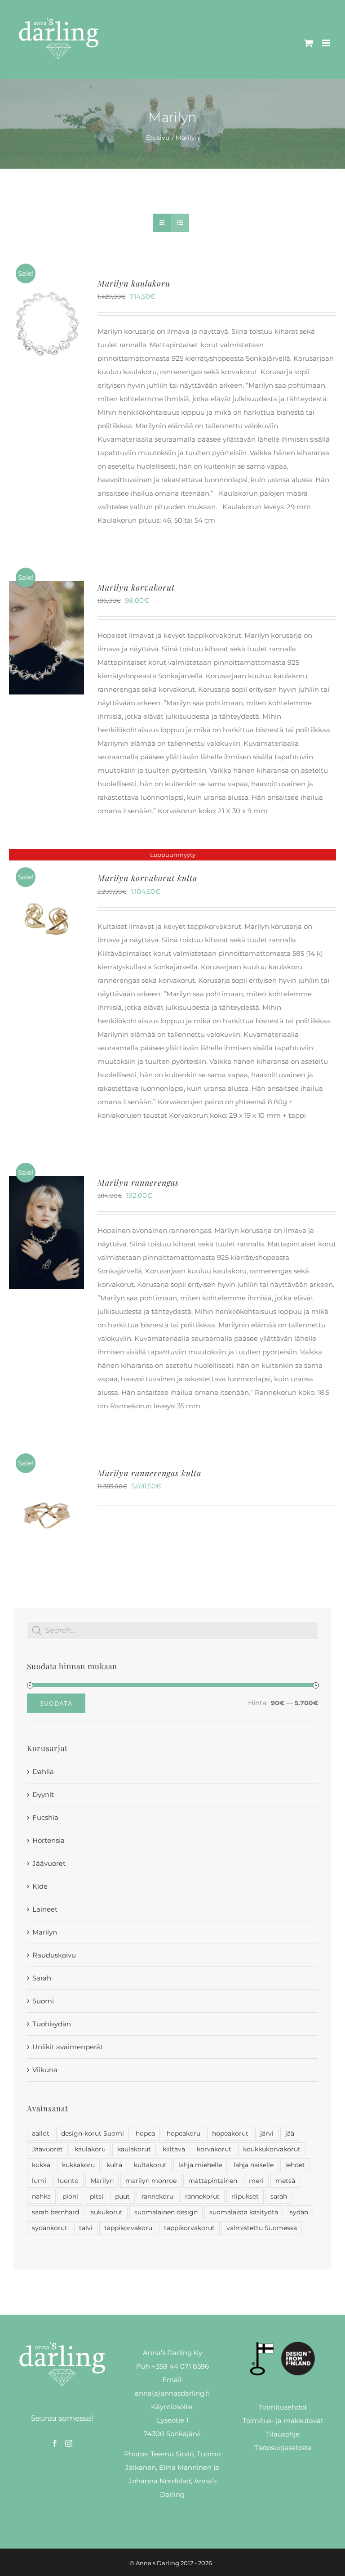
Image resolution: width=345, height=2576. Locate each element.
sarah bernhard (55, 2212)
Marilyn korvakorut (136, 587)
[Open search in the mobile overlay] (172, 1631)
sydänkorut (50, 2228)
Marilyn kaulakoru (134, 283)
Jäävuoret (49, 1863)
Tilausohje (283, 2434)
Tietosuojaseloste (283, 2448)
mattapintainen (213, 2181)
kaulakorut (134, 2149)
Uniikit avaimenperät (68, 2047)
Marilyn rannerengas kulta (149, 1473)
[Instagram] (69, 2443)
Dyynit (43, 1794)
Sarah (42, 1978)
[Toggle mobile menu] (327, 43)
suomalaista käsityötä (244, 2212)
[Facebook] (55, 2443)
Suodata (56, 1703)
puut (122, 2196)
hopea (145, 2133)
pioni (70, 2196)
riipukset (245, 2196)
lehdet (295, 2165)
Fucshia (45, 1817)
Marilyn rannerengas (138, 1183)
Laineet (45, 1909)
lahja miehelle (200, 2165)
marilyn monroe (151, 2181)
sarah (279, 2196)
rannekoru (157, 2196)
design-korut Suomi (93, 2133)
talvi (86, 2228)
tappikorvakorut (189, 2228)
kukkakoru (78, 2165)
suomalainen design (166, 2212)
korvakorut (214, 2149)
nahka (41, 2196)
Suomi (43, 2001)
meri (256, 2181)
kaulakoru (90, 2149)
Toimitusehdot (283, 2407)
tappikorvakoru (128, 2228)
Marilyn (45, 1932)
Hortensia (49, 1840)
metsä (285, 2181)
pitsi (97, 2196)
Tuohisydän (52, 2024)
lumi (39, 2181)
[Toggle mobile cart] (309, 43)
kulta (114, 2165)
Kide (40, 1886)
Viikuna (45, 2070)
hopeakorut (230, 2133)
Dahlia (43, 1772)
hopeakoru (184, 2133)
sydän (299, 2212)
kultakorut (150, 2165)
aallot (41, 2133)
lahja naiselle (254, 2165)
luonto (68, 2181)
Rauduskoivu (54, 1955)
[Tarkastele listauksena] (180, 223)
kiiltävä (174, 2149)
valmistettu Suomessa (262, 2228)
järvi (267, 2133)
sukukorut (107, 2212)
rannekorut (202, 2196)
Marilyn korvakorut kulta (147, 878)
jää (290, 2133)
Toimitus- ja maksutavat (283, 2421)
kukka (41, 2165)
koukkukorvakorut (272, 2149)
